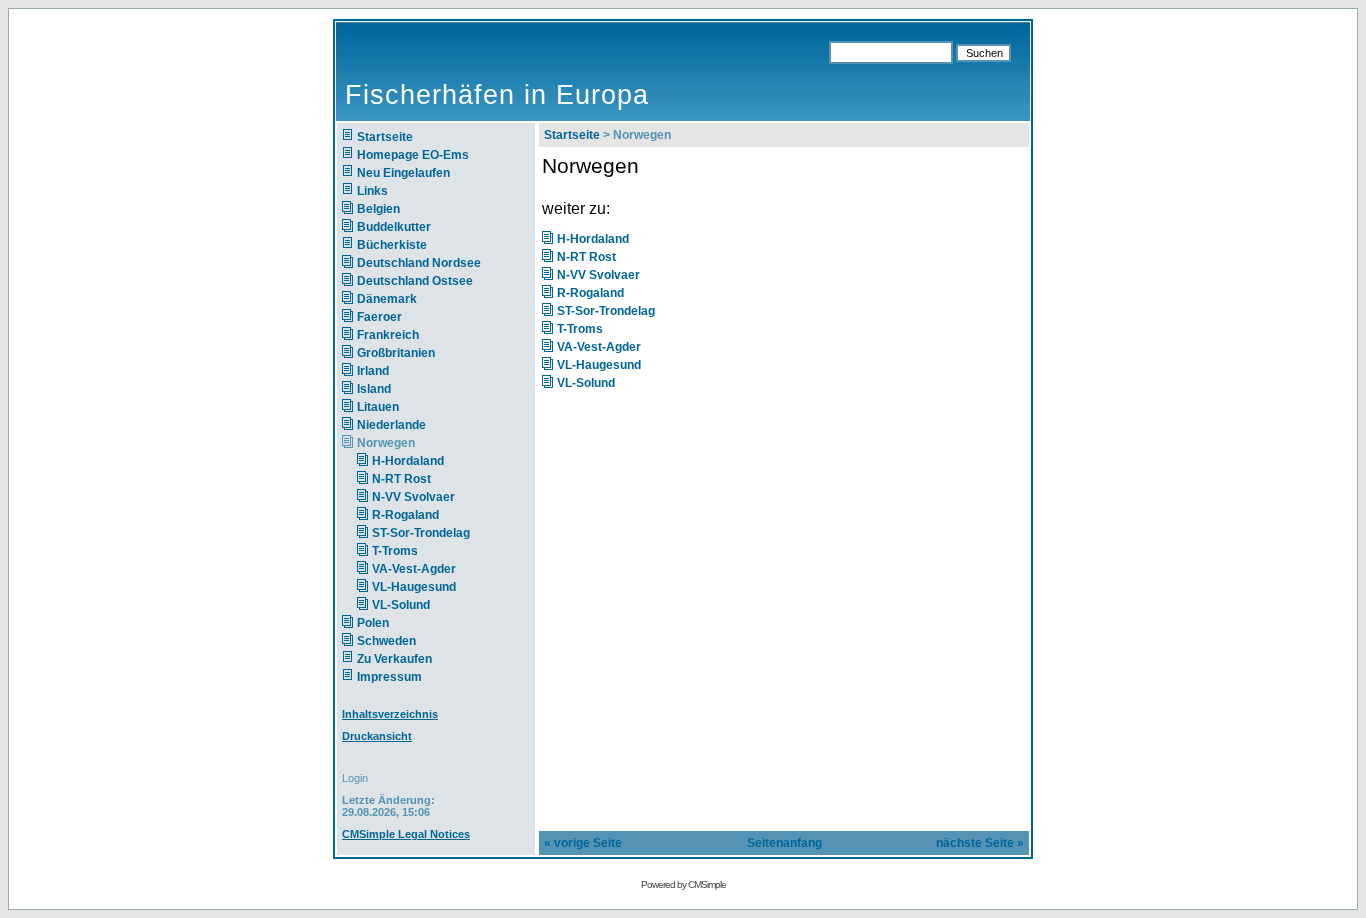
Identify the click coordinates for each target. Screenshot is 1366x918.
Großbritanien (396, 353)
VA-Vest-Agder (414, 569)
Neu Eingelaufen (403, 173)
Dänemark (387, 299)
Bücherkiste (392, 245)
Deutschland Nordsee (419, 263)
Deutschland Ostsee (415, 281)
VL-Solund (401, 605)
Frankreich (388, 335)
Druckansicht (377, 736)
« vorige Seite (583, 843)
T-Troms (395, 551)
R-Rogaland (405, 515)
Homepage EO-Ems (413, 155)
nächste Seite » (980, 843)
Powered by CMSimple (683, 884)
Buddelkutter (394, 227)
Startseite (385, 137)
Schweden (386, 641)
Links (372, 191)
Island (374, 389)
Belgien (378, 209)
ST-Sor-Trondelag (421, 533)
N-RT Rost (401, 479)
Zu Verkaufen (394, 659)
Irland (373, 371)
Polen (373, 623)
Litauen (378, 407)
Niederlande (403, 425)
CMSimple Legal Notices (406, 834)
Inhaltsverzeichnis (390, 714)
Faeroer (379, 317)
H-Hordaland (408, 461)
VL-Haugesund (414, 587)
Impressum (389, 677)
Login (355, 778)
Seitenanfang (784, 843)
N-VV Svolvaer (413, 497)
